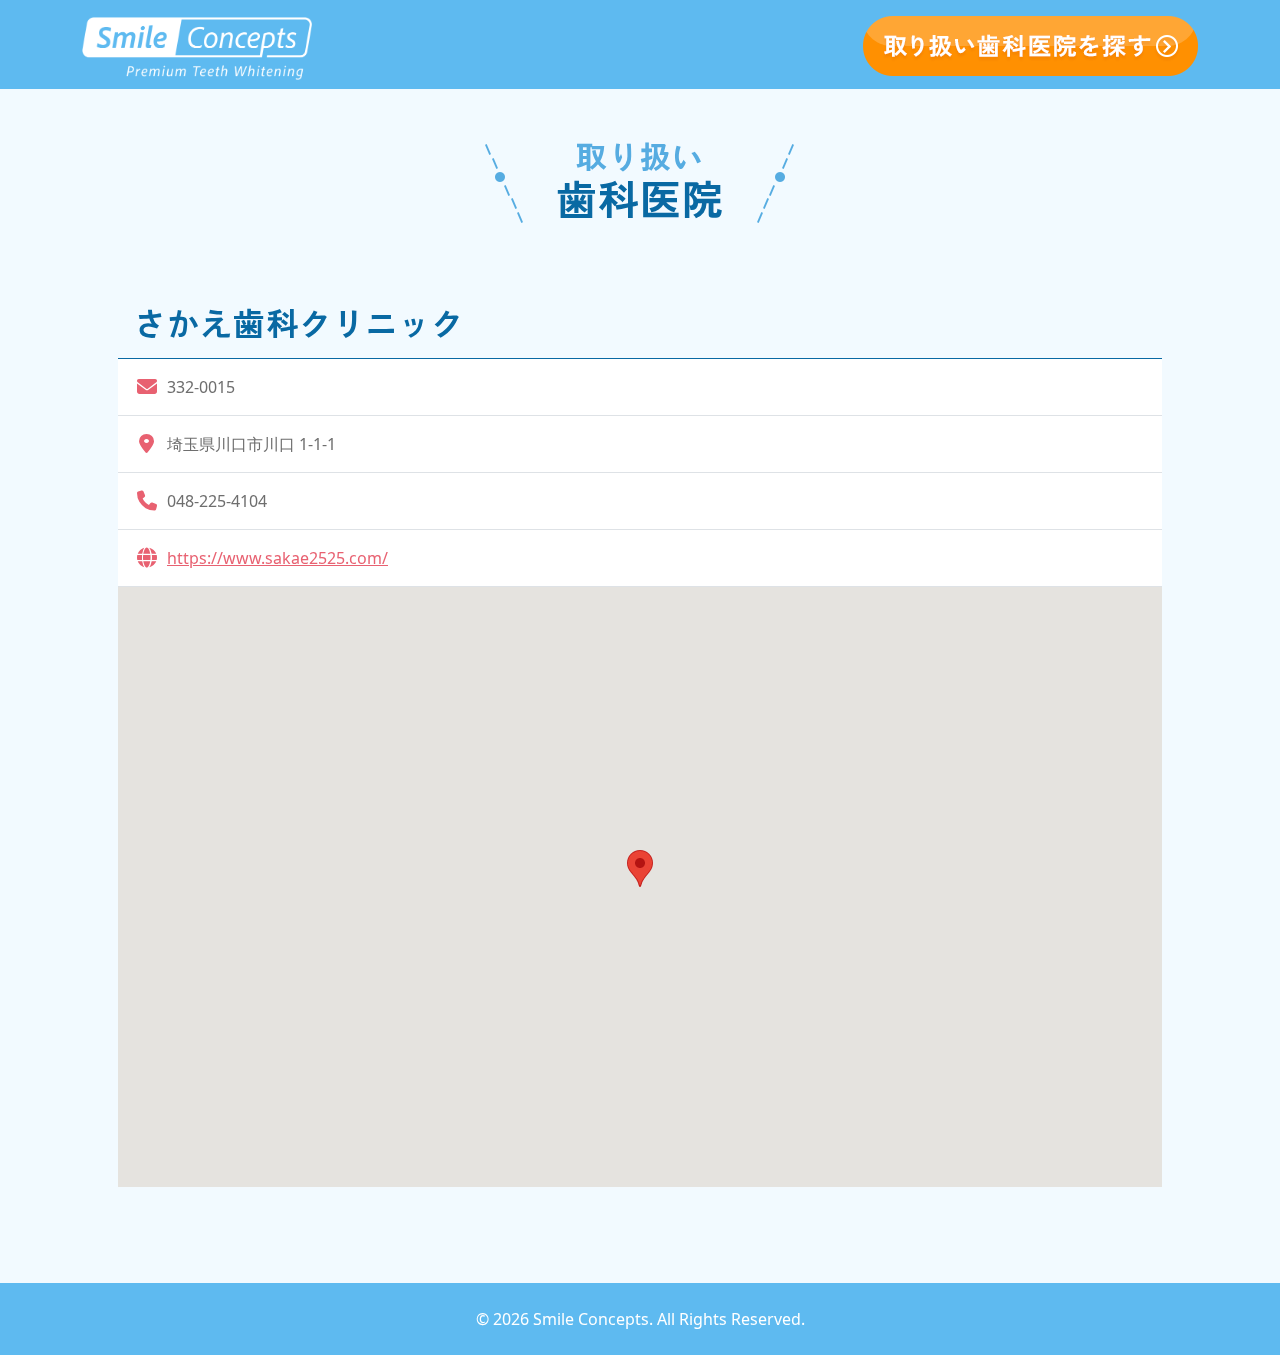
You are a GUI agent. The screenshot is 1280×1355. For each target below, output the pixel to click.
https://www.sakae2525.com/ (277, 558)
